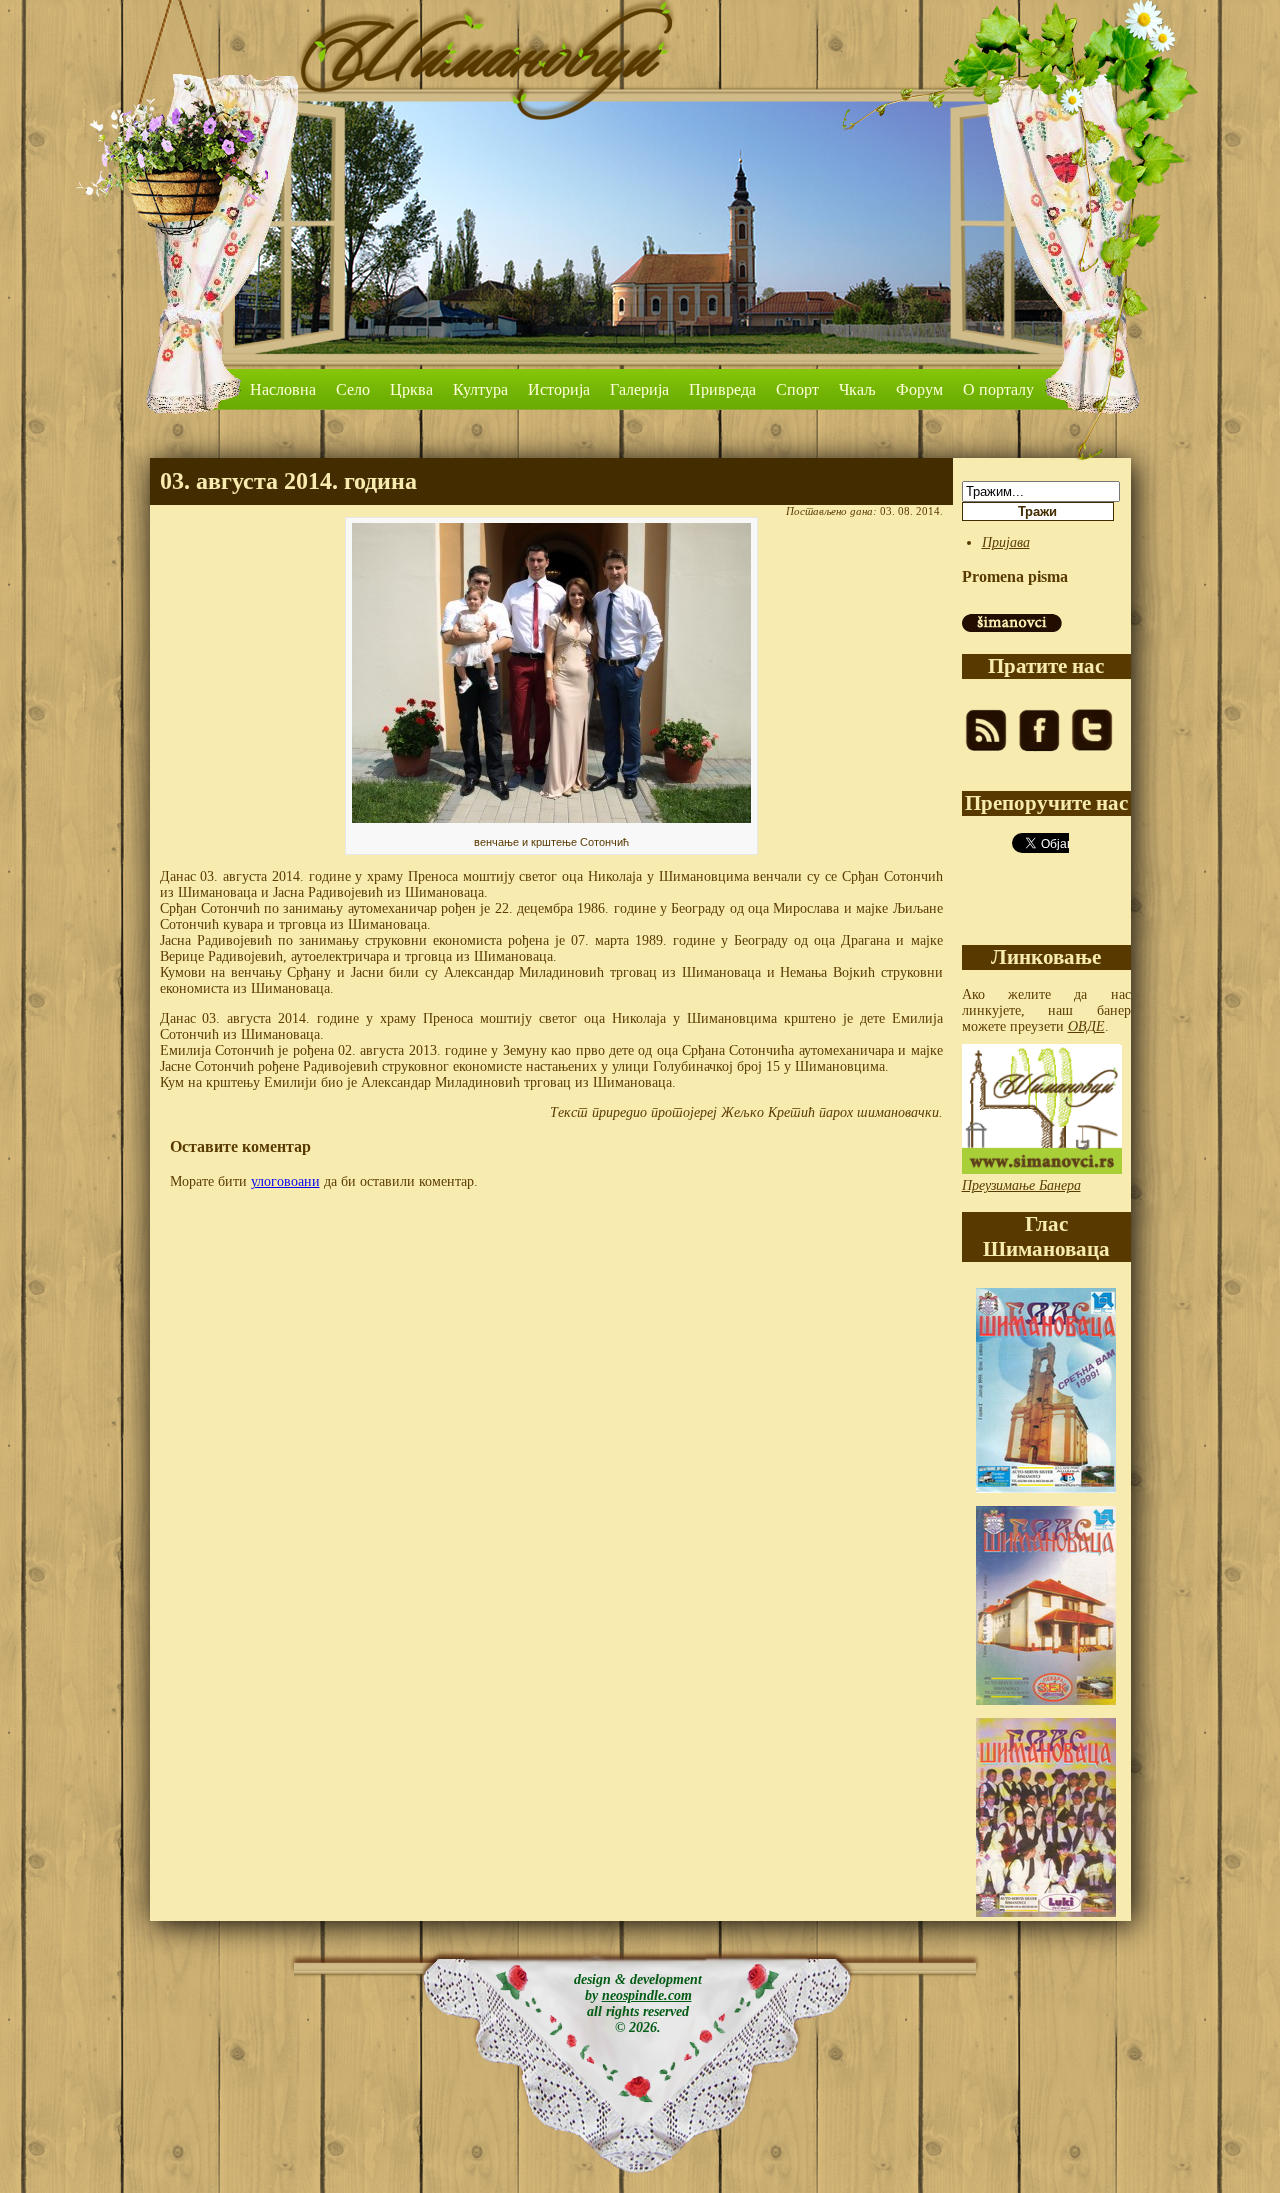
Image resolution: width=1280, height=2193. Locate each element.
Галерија (639, 389)
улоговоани (285, 1181)
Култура (480, 389)
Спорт (797, 389)
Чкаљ (857, 389)
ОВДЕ (1086, 1026)
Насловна (283, 389)
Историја (559, 389)
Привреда (722, 389)
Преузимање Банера (1021, 1185)
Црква (411, 389)
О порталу (998, 389)
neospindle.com (647, 1995)
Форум (919, 389)
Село (353, 389)
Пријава (1006, 542)
